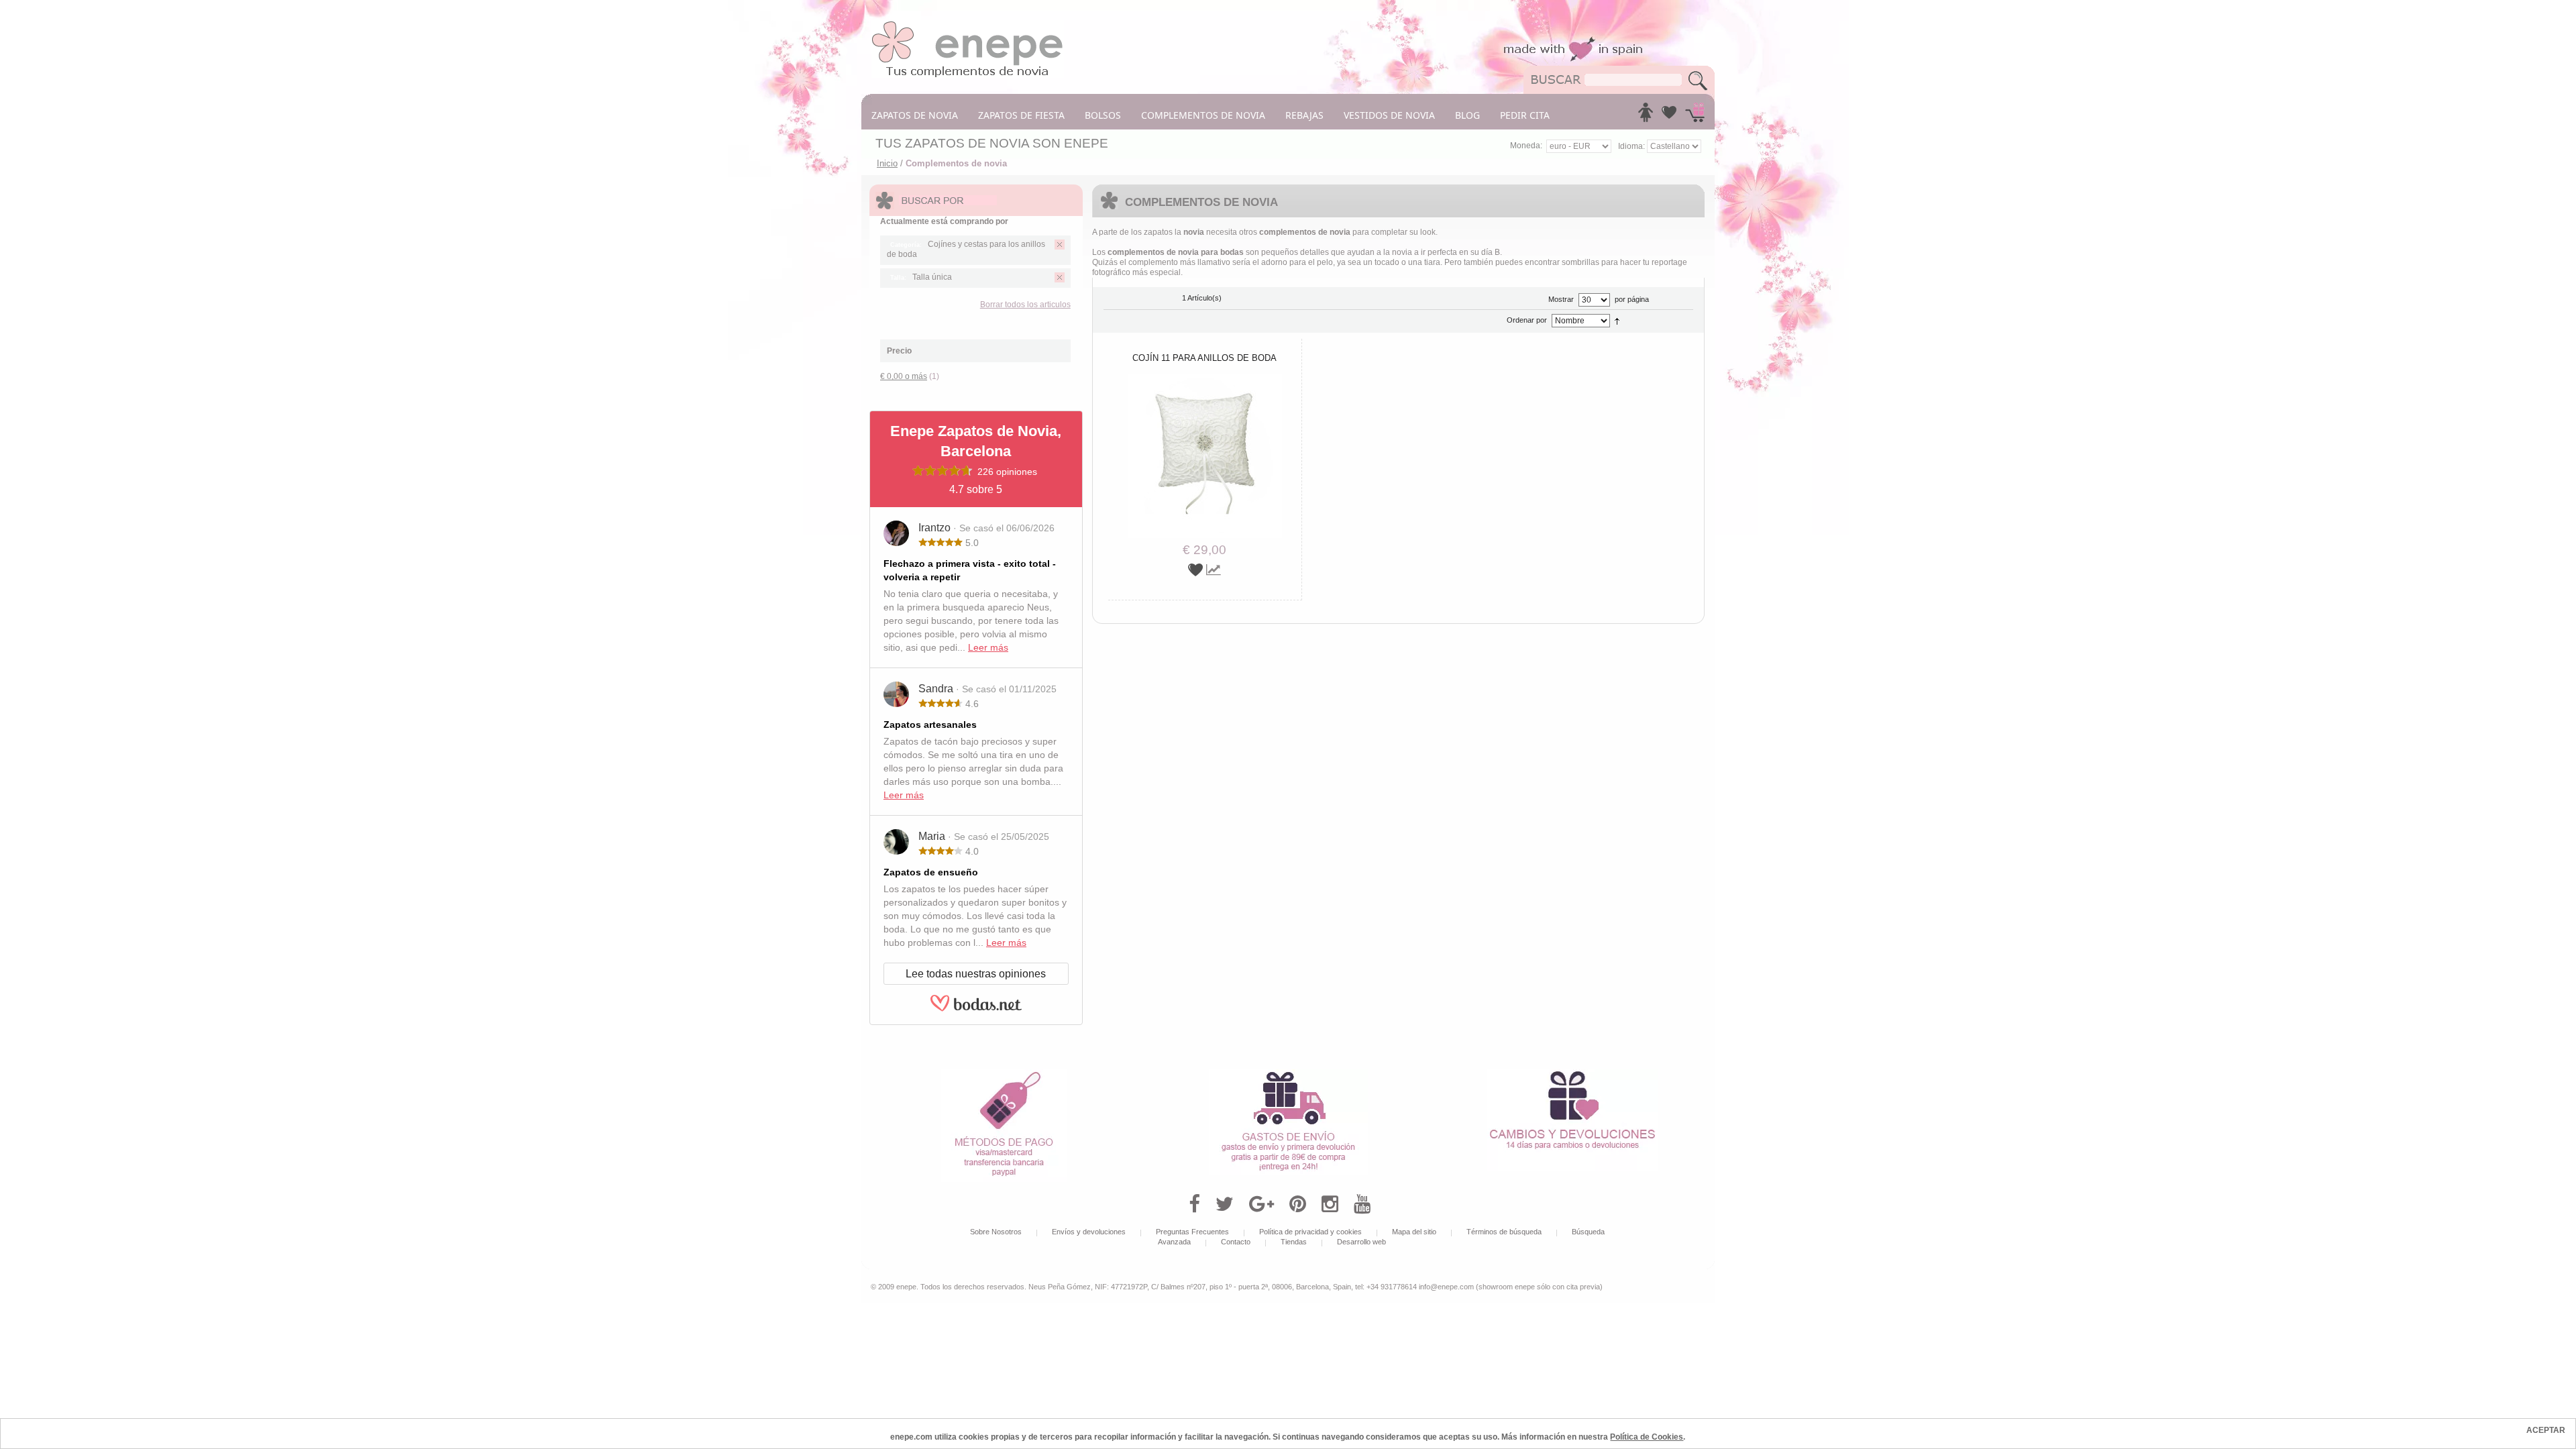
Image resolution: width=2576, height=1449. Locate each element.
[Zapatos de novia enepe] (968, 25)
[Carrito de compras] (1695, 116)
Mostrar (1561, 299)
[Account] (1646, 116)
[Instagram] (1330, 1204)
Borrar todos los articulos (1025, 305)
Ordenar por (1527, 320)
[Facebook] (1194, 1204)
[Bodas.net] (976, 1009)
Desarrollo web (1361, 1242)
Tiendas (1294, 1242)
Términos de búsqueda (1504, 1232)
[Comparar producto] (1214, 570)
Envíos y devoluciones (1089, 1232)
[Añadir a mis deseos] (1197, 570)
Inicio (887, 163)
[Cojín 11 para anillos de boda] (1205, 379)
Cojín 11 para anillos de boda (1204, 358)
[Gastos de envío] (1288, 1074)
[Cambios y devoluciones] (1572, 1074)
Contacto (1236, 1242)
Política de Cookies (1647, 1437)
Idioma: (1632, 146)
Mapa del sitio (1414, 1232)
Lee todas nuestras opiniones (976, 974)
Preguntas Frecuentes (1192, 1232)
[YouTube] (1362, 1204)
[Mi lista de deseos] (1669, 116)
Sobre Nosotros (996, 1232)
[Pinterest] (1298, 1204)
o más (904, 376)
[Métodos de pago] (1004, 1074)
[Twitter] (1225, 1204)
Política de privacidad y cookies (1310, 1232)
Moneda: (1526, 146)
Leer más (988, 647)
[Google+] (1262, 1204)
